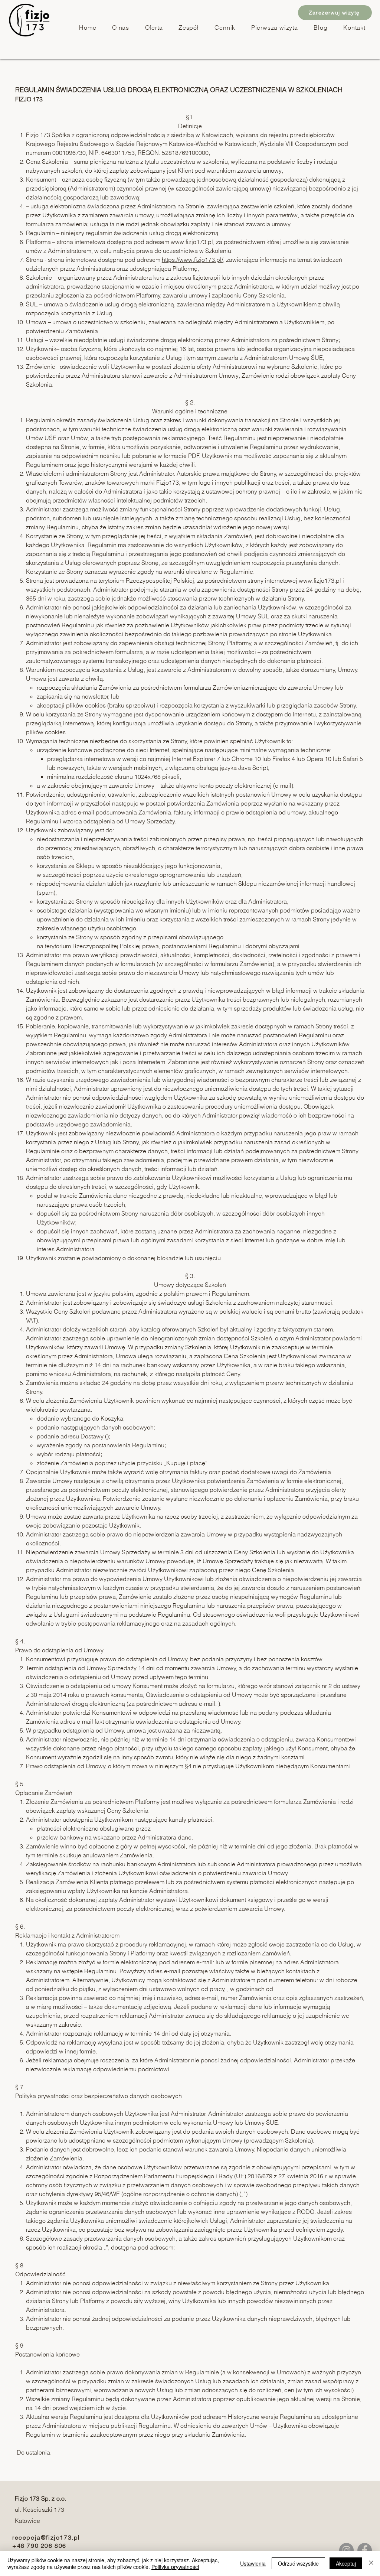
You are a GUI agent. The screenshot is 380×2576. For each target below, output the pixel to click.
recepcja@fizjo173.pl (46, 2537)
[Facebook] (365, 2550)
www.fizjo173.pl (192, 242)
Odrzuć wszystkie (298, 2563)
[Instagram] (346, 2550)
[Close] (371, 2563)
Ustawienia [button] (253, 2563)
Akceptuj (346, 2563)
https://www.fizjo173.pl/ (192, 260)
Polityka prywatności (175, 2567)
